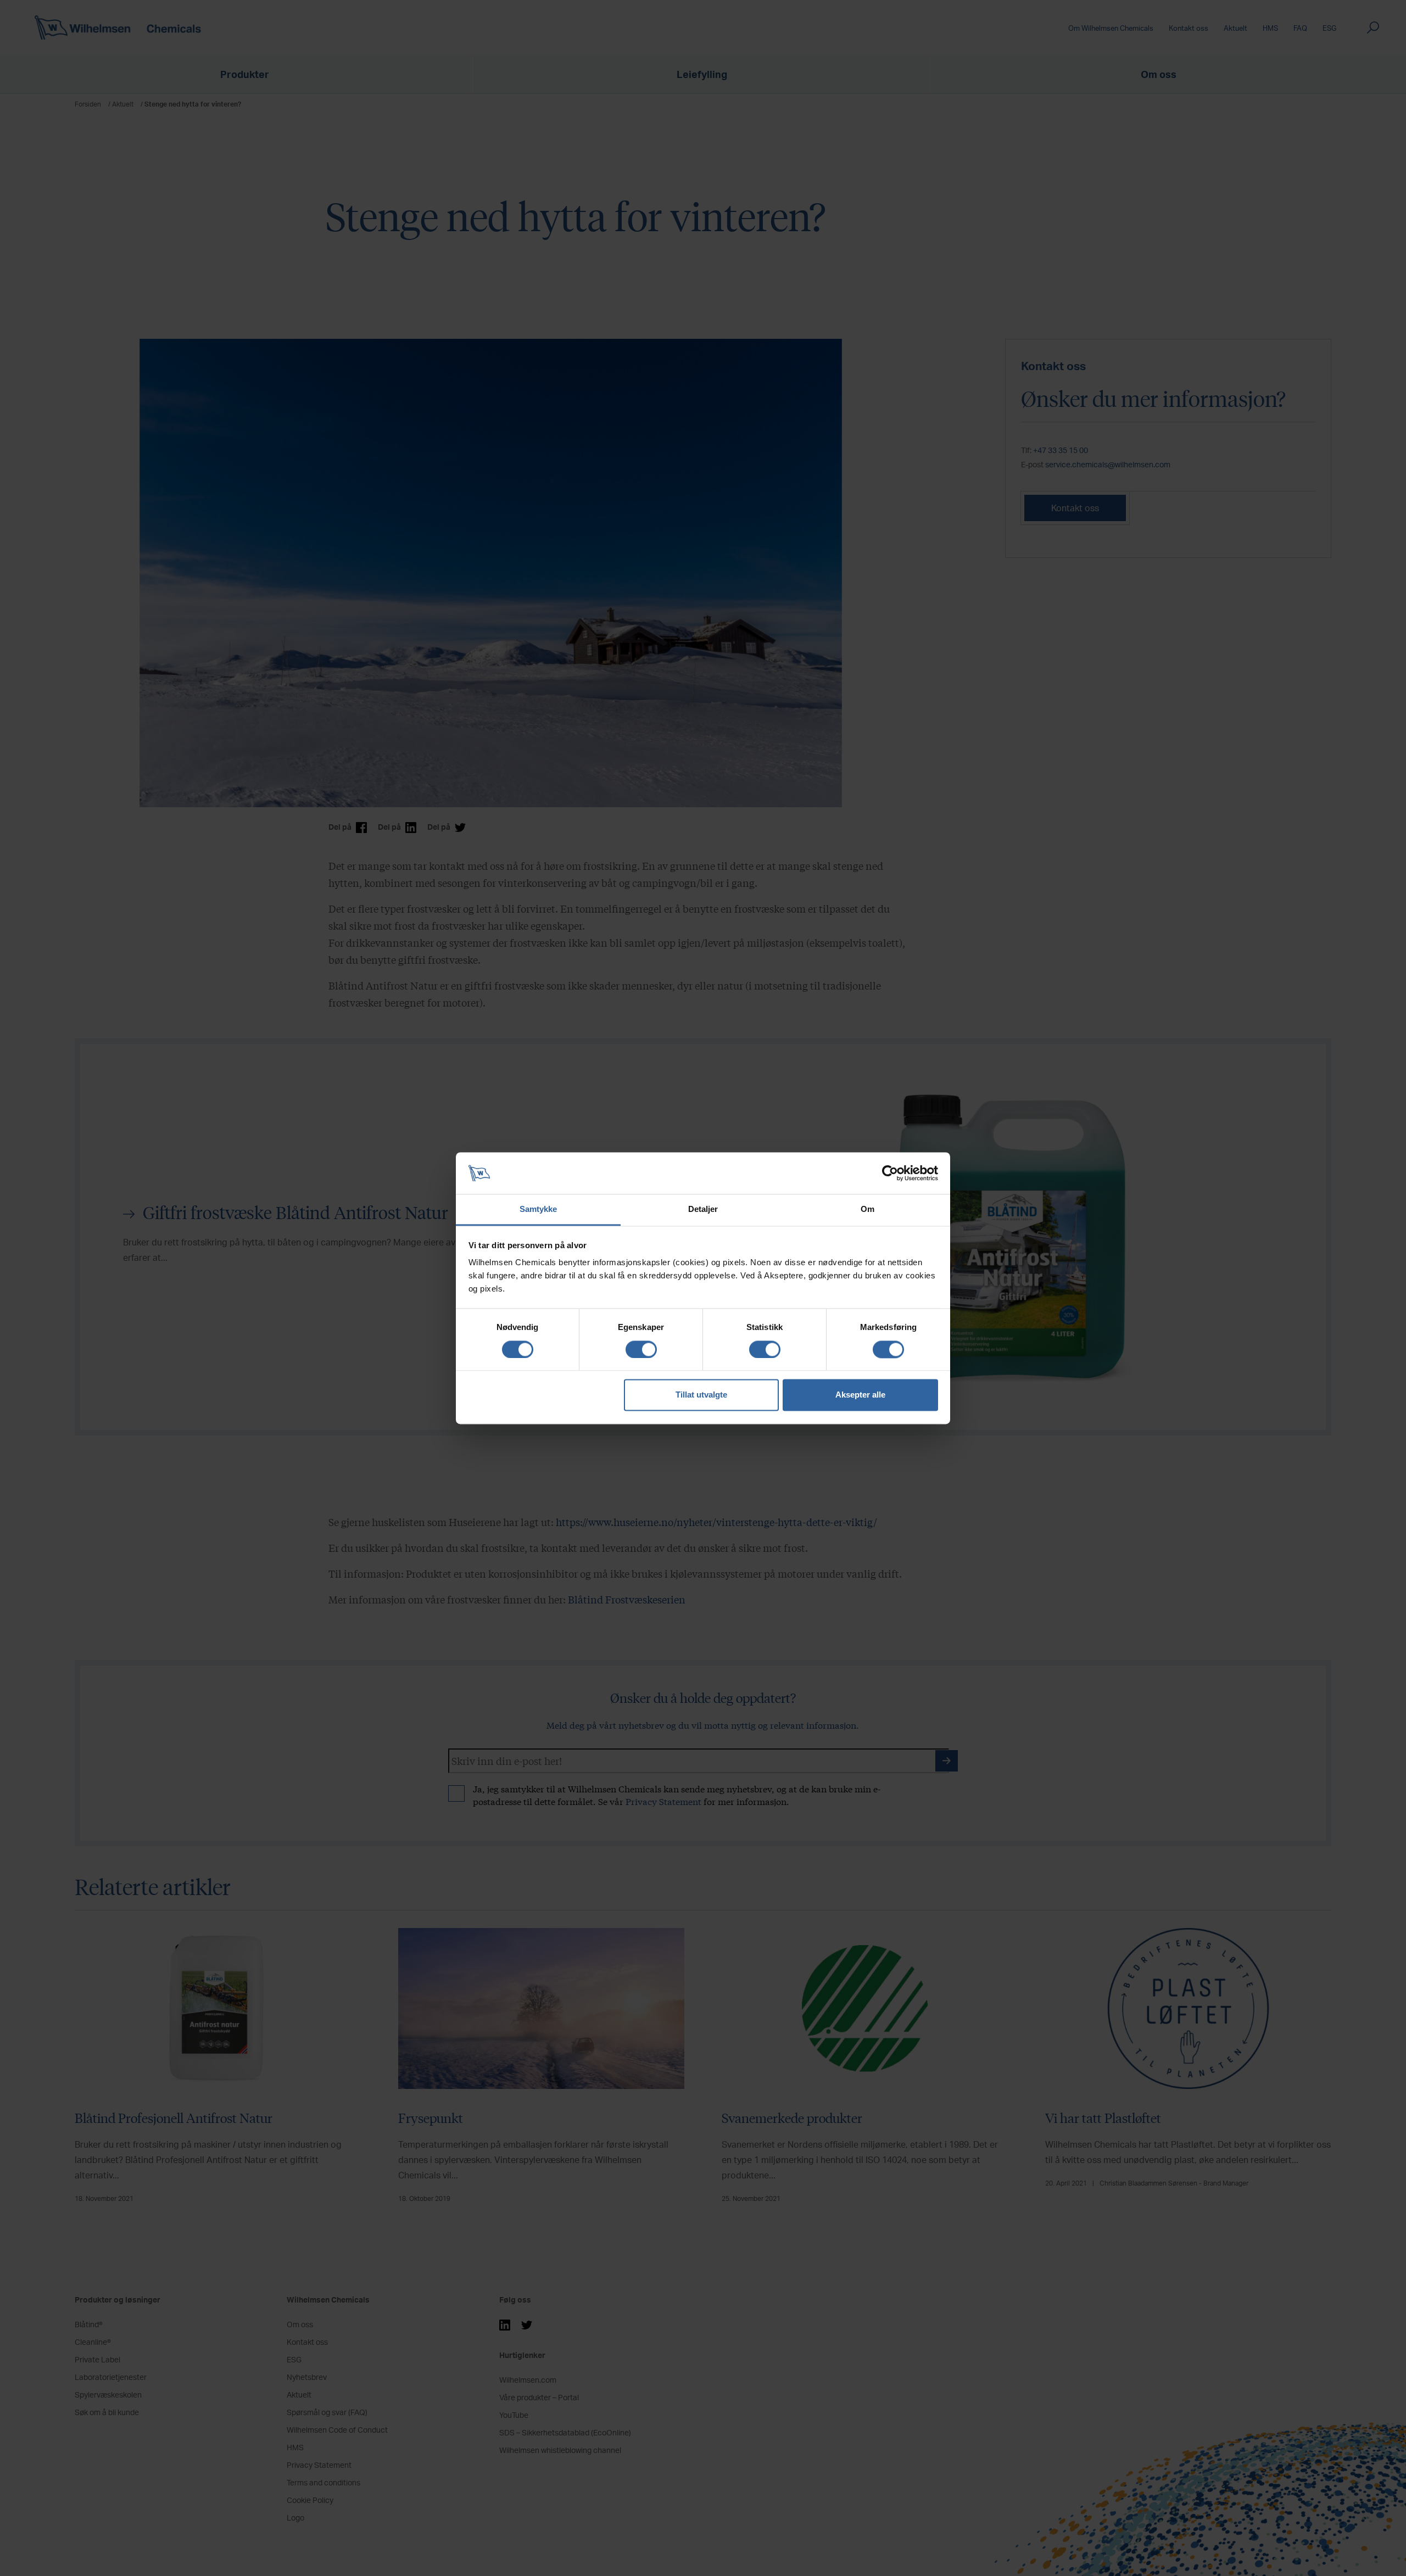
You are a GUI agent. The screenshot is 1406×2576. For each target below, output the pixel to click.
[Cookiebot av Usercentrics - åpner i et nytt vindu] (890, 1173)
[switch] (641, 1349)
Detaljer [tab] (703, 1209)
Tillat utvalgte (701, 1395)
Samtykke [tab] (539, 1209)
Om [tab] (867, 1209)
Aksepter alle (860, 1395)
